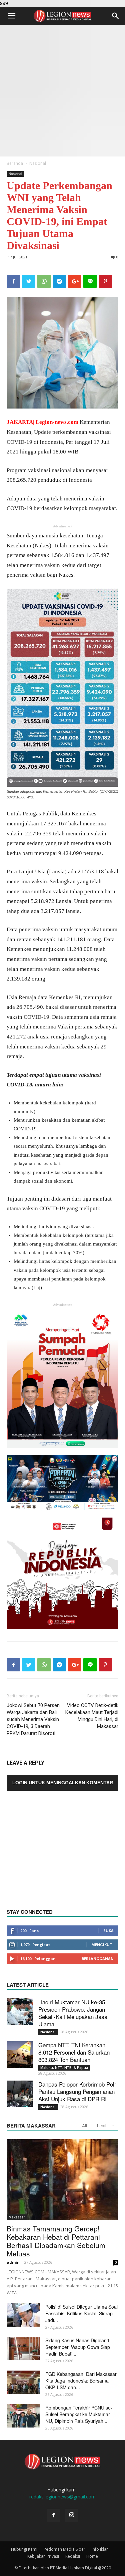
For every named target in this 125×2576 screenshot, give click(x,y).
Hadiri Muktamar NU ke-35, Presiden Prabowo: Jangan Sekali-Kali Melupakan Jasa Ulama (73, 2013)
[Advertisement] (62, 91)
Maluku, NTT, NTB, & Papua (64, 2068)
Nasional (38, 163)
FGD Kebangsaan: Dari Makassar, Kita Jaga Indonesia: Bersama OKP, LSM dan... (81, 2381)
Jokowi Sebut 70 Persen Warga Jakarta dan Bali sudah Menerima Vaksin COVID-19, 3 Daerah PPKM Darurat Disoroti (33, 1719)
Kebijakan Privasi (43, 2556)
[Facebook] (54, 2515)
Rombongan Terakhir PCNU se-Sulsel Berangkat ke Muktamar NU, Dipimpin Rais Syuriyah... (79, 2414)
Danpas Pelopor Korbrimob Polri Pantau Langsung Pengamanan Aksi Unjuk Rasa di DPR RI (78, 2091)
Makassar (17, 2217)
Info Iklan (100, 2549)
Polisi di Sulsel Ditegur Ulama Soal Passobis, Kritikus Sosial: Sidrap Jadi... (81, 2313)
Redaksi (73, 2556)
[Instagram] (72, 2515)
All (84, 2126)
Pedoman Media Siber (64, 2549)
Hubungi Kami (24, 2549)
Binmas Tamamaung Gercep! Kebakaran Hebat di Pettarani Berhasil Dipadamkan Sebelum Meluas (56, 2241)
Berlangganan (98, 1959)
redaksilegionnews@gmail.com (62, 2497)
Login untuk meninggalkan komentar (63, 1783)
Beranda (15, 163)
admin (13, 2262)
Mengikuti (102, 1945)
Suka (108, 1931)
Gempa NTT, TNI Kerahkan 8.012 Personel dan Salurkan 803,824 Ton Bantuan (74, 2052)
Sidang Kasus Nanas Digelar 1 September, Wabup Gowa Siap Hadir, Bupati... (78, 2347)
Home (92, 2556)
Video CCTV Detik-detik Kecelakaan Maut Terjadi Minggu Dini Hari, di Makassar (92, 1716)
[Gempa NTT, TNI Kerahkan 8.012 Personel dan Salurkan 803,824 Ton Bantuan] (20, 2055)
